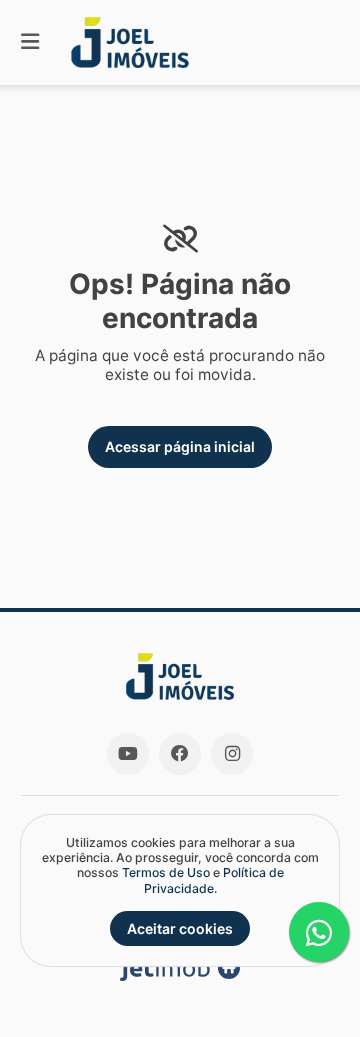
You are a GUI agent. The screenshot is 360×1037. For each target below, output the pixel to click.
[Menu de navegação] (30, 42)
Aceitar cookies (180, 928)
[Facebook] (180, 754)
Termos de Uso (166, 872)
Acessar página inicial (180, 446)
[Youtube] (128, 754)
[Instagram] (232, 754)
